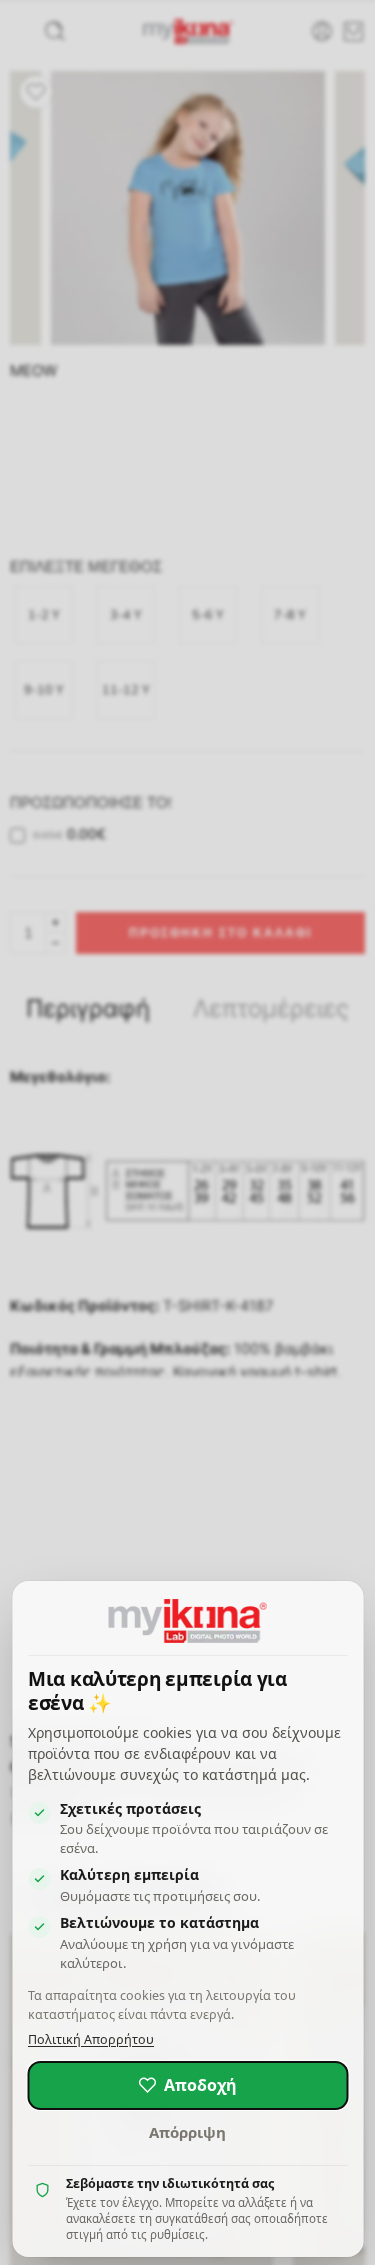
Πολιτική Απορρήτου (91, 2039)
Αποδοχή (200, 2085)
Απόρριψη (187, 2132)
